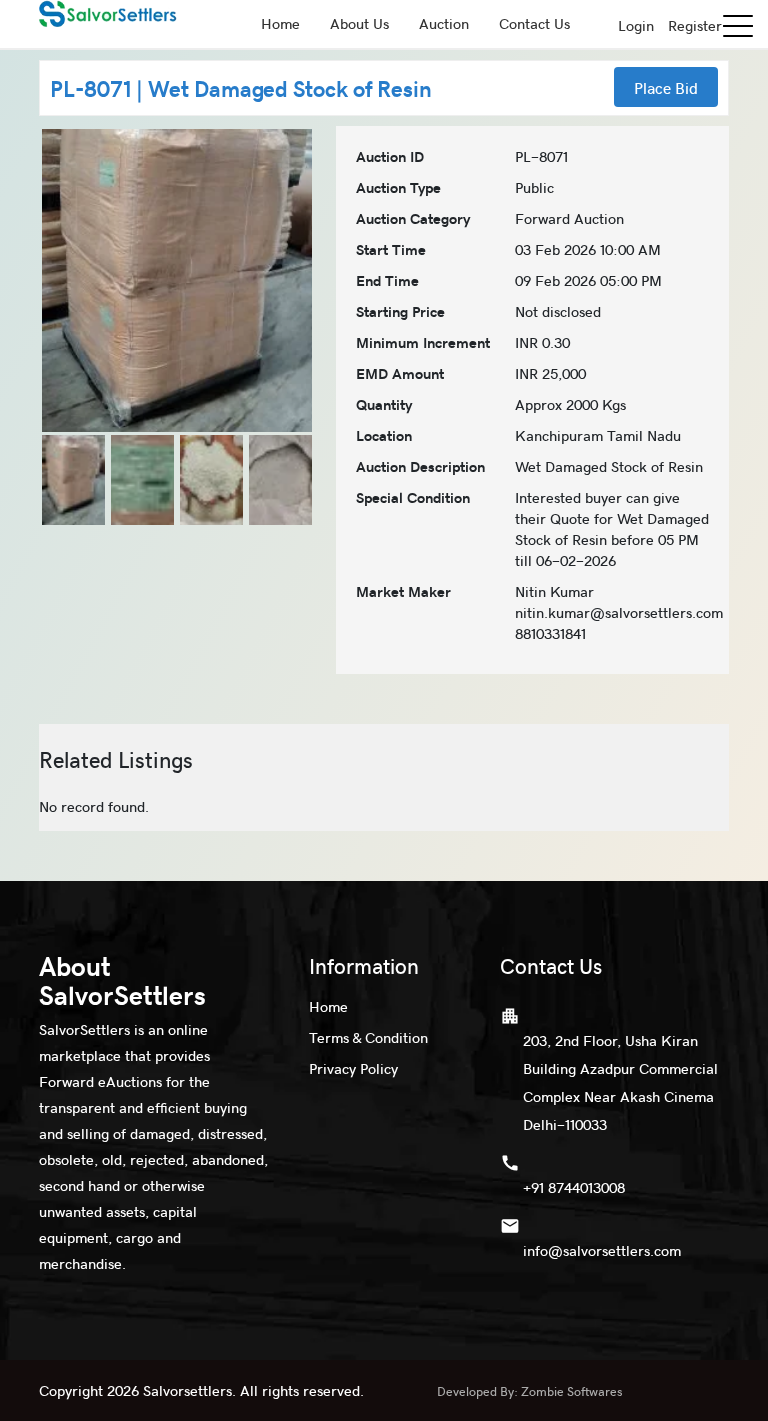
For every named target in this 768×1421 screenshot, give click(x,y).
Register (695, 25)
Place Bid (666, 87)
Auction (444, 23)
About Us (359, 23)
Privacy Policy (353, 1068)
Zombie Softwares (572, 1390)
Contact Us (534, 23)
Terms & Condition (368, 1037)
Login (636, 25)
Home (280, 23)
